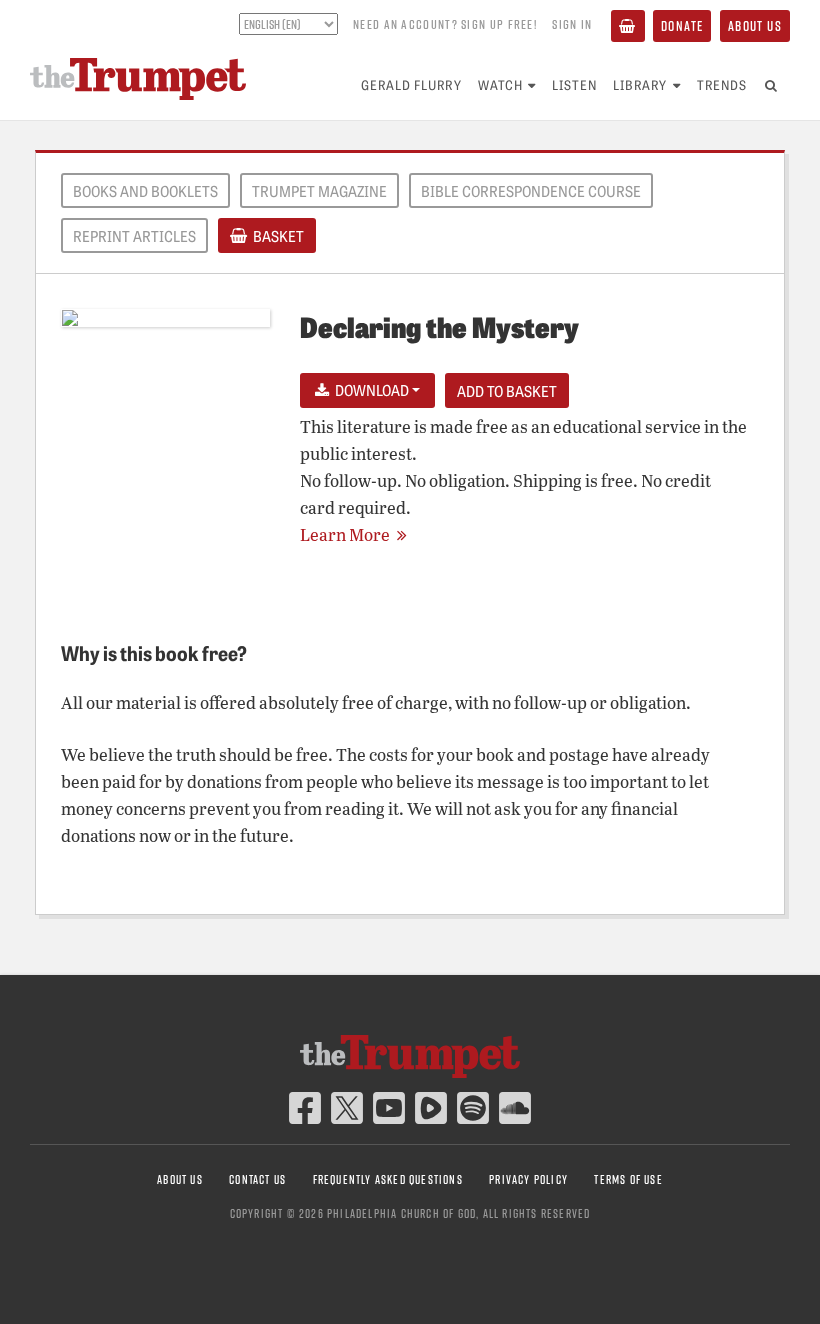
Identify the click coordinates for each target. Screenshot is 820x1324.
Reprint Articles (134, 236)
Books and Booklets (145, 191)
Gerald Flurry (411, 84)
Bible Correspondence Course (531, 191)
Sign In (572, 24)
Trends (722, 84)
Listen (574, 84)
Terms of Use (628, 1179)
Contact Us (257, 1179)
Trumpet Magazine (319, 191)
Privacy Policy (528, 1179)
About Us (755, 25)
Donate (682, 25)
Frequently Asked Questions (388, 1179)
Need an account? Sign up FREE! (445, 24)
